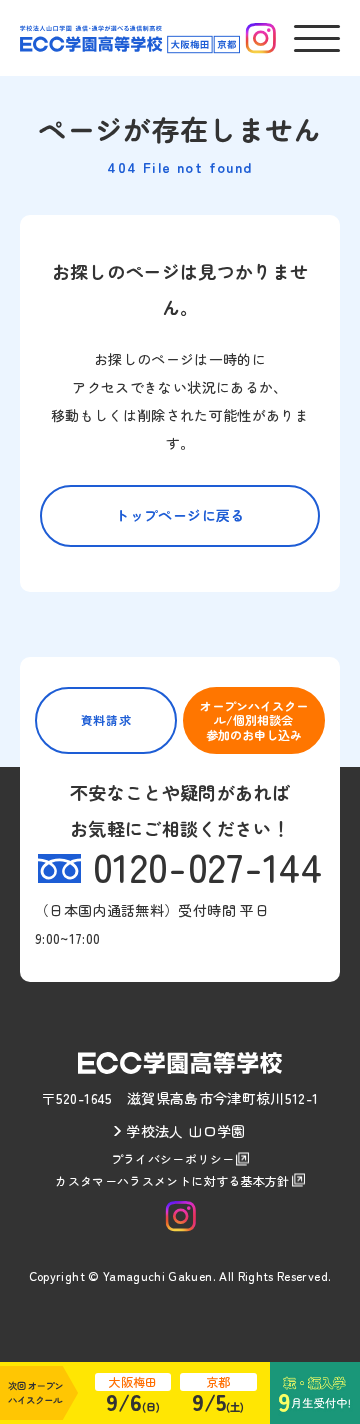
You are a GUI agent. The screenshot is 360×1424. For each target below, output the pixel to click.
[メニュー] (317, 38)
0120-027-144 (207, 866)
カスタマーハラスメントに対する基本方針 (172, 1180)
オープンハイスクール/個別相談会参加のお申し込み (254, 720)
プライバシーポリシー (173, 1158)
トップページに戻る (179, 515)
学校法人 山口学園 (185, 1131)
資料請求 (106, 719)
